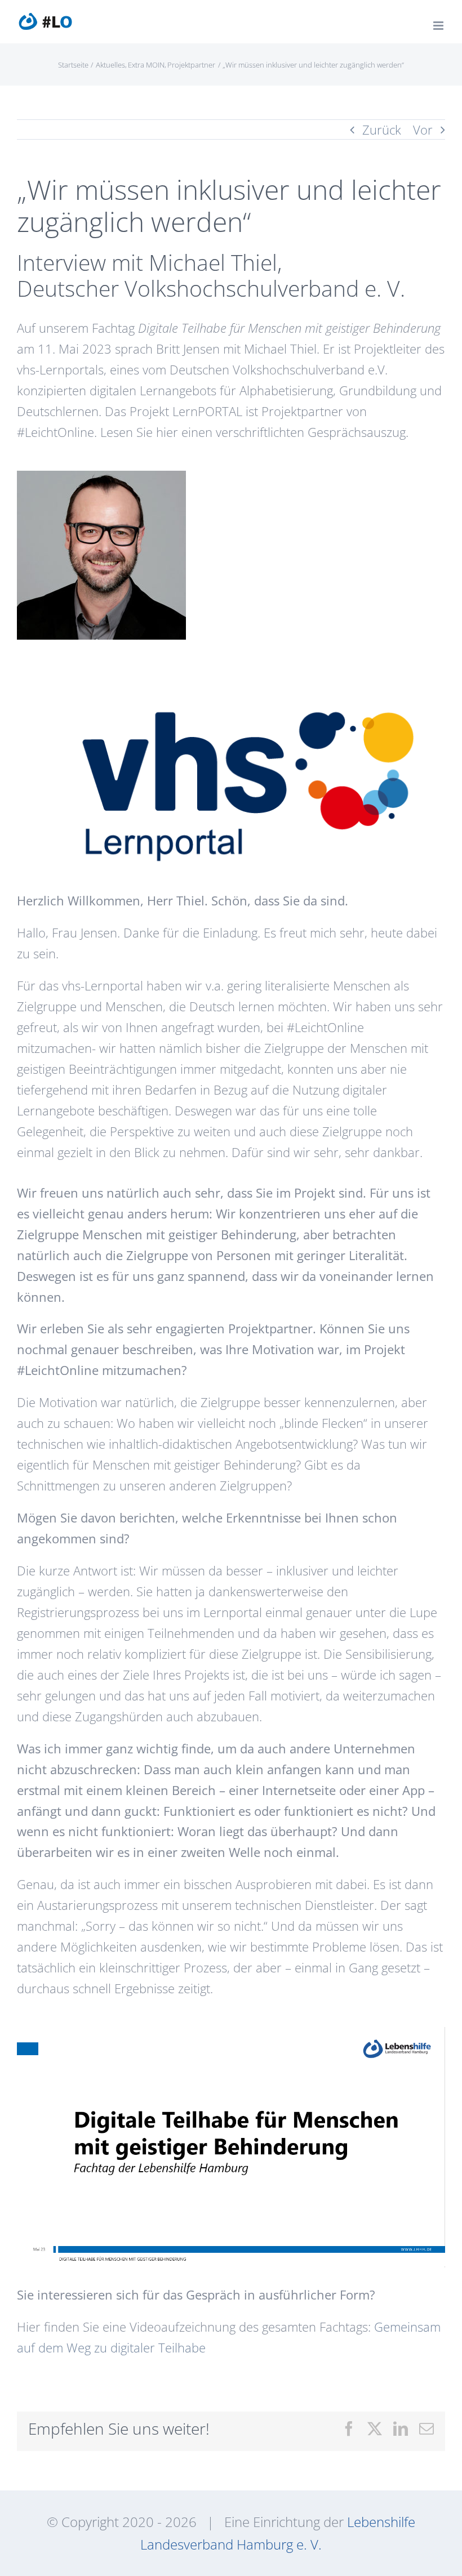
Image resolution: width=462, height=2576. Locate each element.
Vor (423, 130)
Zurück (382, 130)
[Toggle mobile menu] (439, 26)
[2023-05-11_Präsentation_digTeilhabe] (231, 2033)
